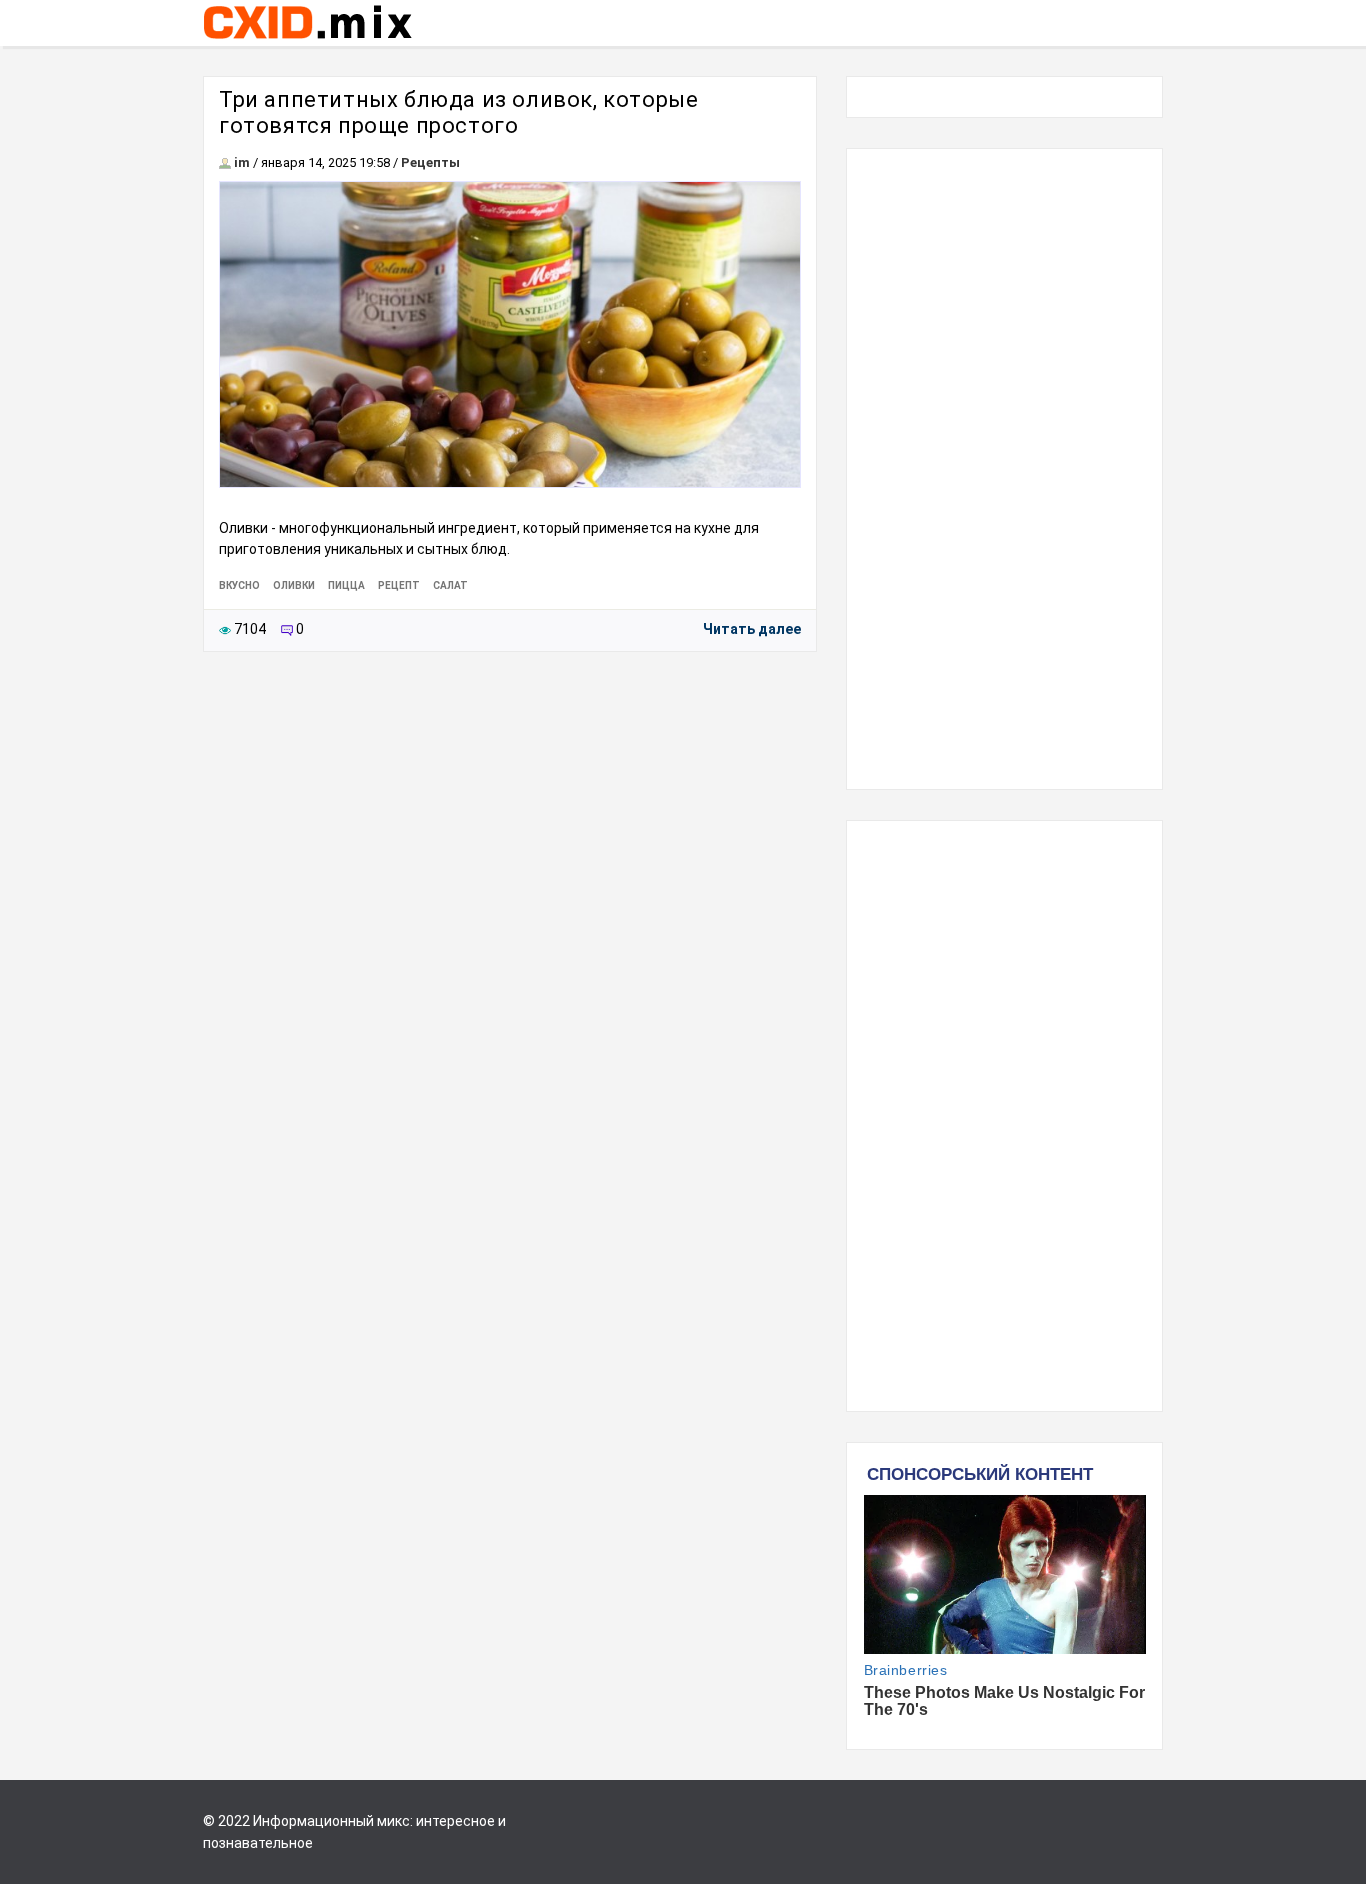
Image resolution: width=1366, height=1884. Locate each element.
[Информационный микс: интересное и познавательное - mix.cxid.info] (307, 41)
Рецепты (430, 162)
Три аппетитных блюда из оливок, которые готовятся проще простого (458, 112)
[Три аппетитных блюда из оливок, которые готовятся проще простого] (510, 334)
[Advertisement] (1004, 469)
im (242, 162)
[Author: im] (225, 162)
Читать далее (752, 629)
